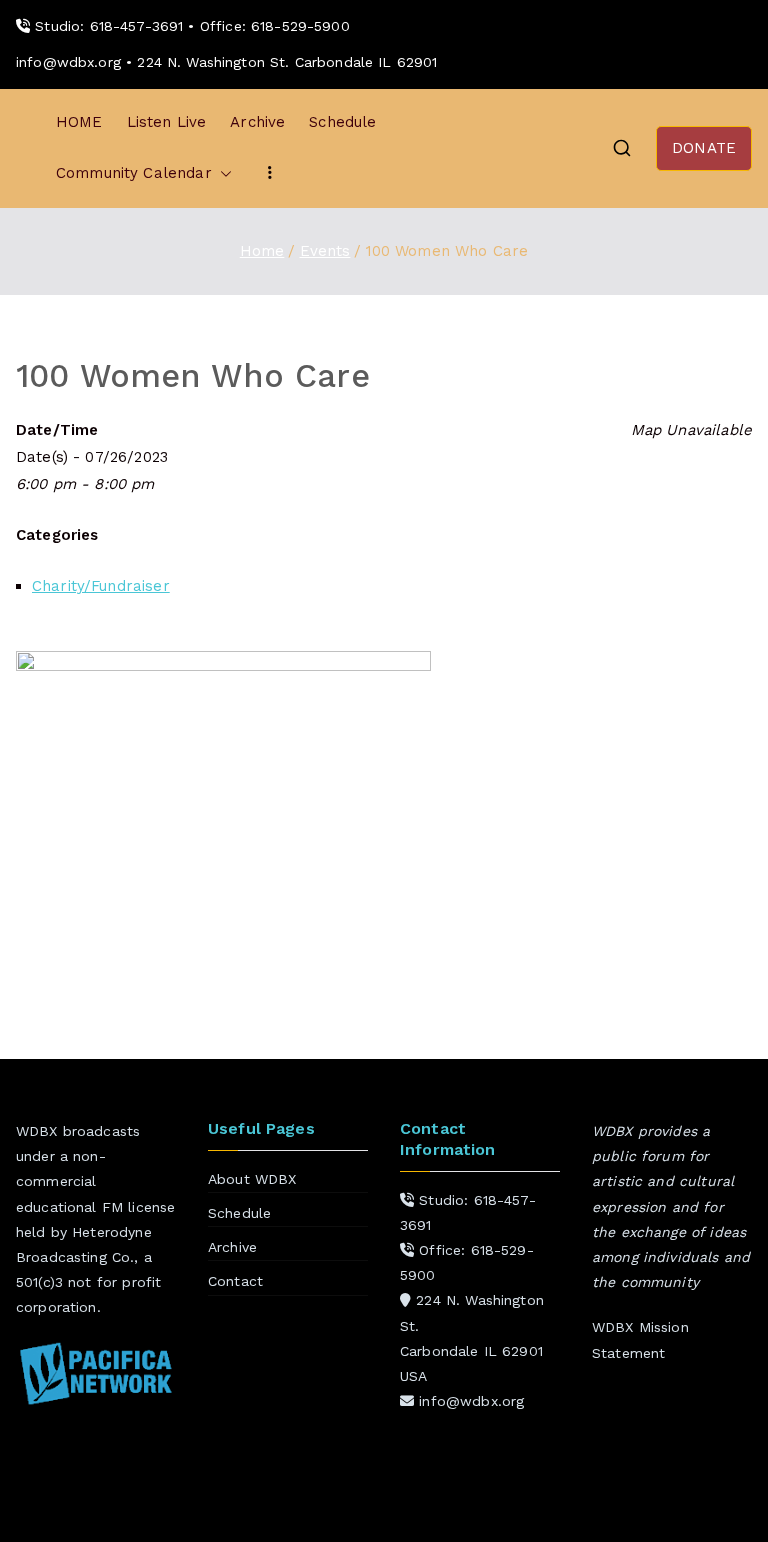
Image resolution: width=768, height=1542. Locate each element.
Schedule (342, 122)
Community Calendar (134, 173)
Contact (235, 1281)
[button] (222, 173)
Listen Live (167, 122)
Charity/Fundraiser (101, 586)
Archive (257, 122)
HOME (79, 122)
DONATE (704, 148)
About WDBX (252, 1179)
